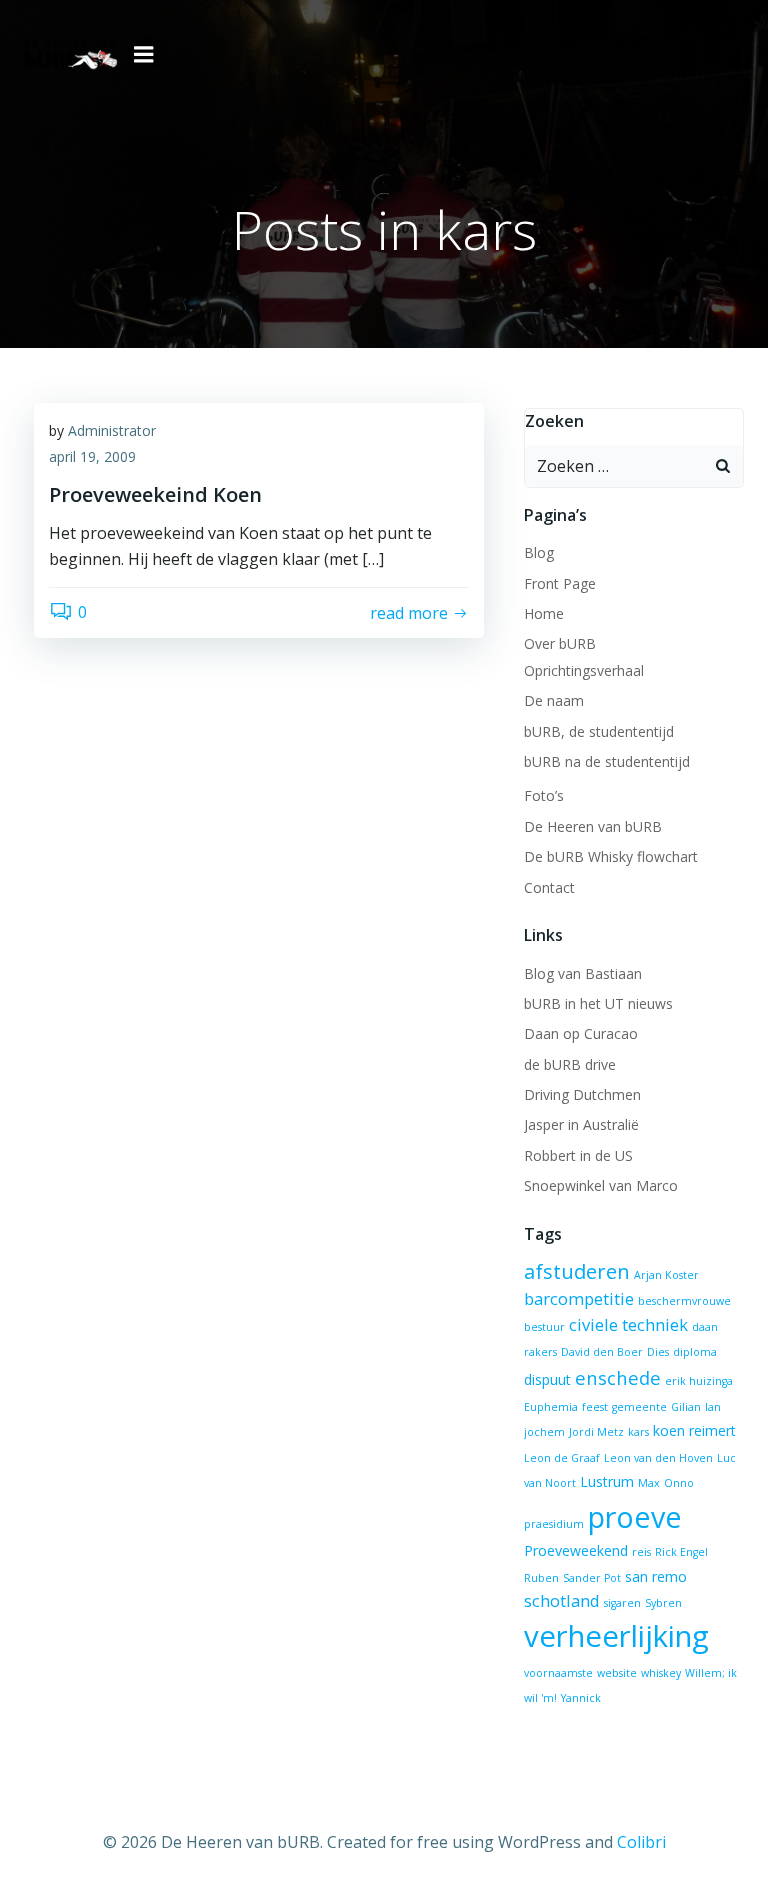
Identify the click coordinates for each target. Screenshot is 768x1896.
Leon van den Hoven (658, 1458)
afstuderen (577, 1271)
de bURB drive (570, 1064)
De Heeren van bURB (593, 826)
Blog (539, 552)
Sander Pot (592, 1578)
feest (595, 1407)
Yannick (581, 1698)
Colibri (641, 1842)
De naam (554, 700)
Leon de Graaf (562, 1458)
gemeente (639, 1407)
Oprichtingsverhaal (584, 670)
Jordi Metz (596, 1432)
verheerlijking (616, 1636)
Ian (713, 1407)
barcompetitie (579, 1298)
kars (638, 1432)
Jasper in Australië (581, 1124)
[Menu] (144, 55)
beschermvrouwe (684, 1301)
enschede (618, 1377)
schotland (562, 1600)
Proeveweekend (576, 1550)
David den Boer (602, 1352)
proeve (635, 1516)
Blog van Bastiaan (583, 973)
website (617, 1673)
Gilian (686, 1407)
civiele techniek (628, 1324)
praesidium (554, 1524)
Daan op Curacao (581, 1033)
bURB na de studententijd (607, 761)
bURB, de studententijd (599, 731)
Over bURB (560, 643)
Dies (658, 1352)
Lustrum (607, 1481)
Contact (549, 887)
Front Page (560, 583)
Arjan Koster (666, 1275)
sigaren (622, 1603)
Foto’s (544, 795)
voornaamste (558, 1673)
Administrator (112, 430)
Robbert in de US (578, 1155)
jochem (544, 1432)
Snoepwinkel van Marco (601, 1185)
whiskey (661, 1673)
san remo (656, 1576)
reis (641, 1552)
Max (649, 1483)
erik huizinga (699, 1381)
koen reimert (694, 1430)
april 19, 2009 (92, 456)
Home (544, 613)
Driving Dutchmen (582, 1094)
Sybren (663, 1603)
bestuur (544, 1327)
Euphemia (551, 1407)
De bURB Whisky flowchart (611, 856)
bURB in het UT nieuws (598, 1003)
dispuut (547, 1379)
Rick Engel (681, 1552)
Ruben (541, 1578)
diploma (695, 1352)
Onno (679, 1483)
